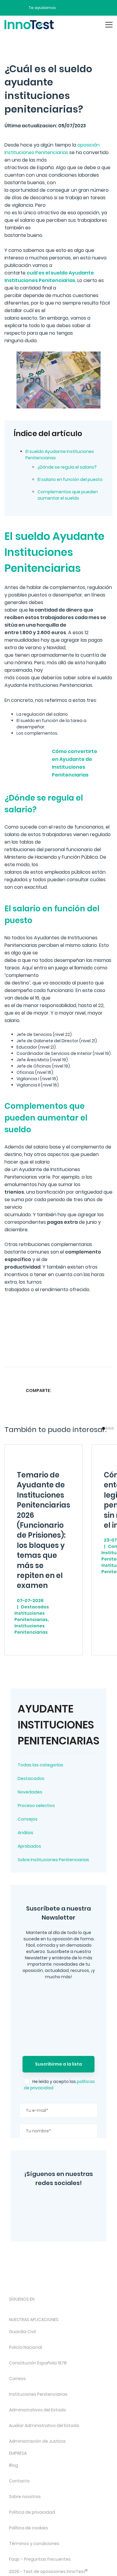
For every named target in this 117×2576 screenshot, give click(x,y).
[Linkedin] (95, 1390)
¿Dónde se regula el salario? (67, 467)
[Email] (107, 1390)
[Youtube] (76, 2309)
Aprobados (29, 1846)
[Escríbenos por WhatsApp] (86, 8)
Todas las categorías (40, 1765)
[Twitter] (61, 2202)
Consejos (28, 1819)
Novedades (30, 1792)
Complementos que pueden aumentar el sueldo (68, 495)
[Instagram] (42, 2202)
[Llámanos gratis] (76, 8)
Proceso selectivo (36, 1806)
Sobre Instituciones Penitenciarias (53, 1860)
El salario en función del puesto (70, 479)
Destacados (31, 1778)
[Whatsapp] (84, 1390)
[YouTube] (80, 2202)
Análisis (25, 1833)
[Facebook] (48, 2219)
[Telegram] (70, 2219)
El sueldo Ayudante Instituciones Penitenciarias (60, 455)
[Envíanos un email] (65, 8)
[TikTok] (60, 2309)
